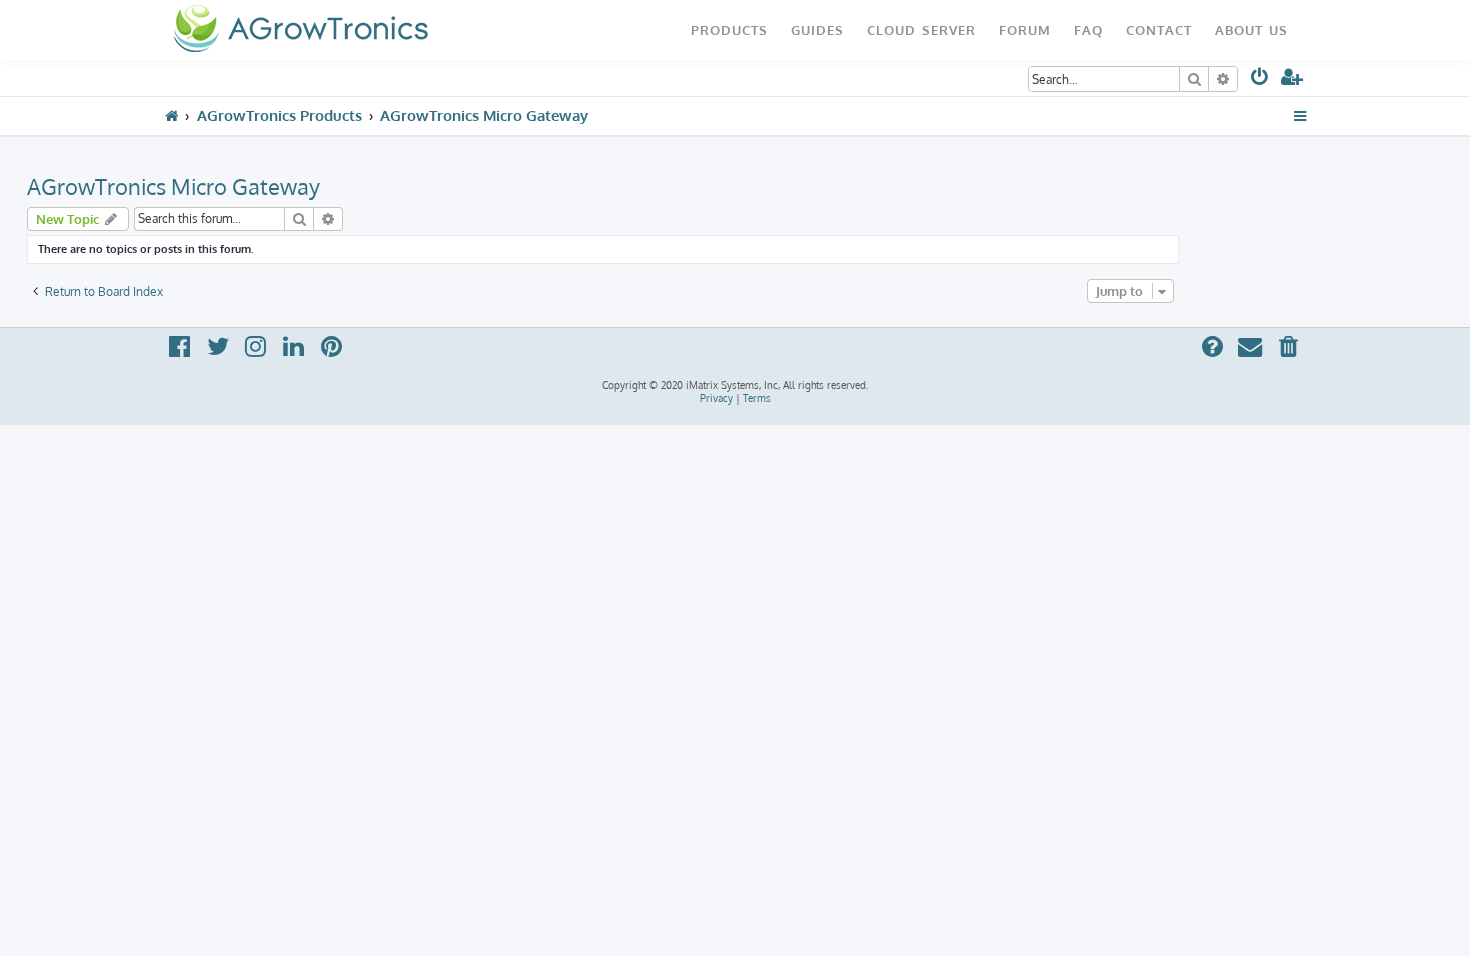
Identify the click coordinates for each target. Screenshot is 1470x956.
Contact (1159, 29)
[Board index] (300, 30)
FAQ (1088, 29)
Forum (1025, 29)
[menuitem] (1260, 80)
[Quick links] (1300, 116)
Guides (817, 29)
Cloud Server (921, 29)
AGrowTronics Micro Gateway (173, 186)
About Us (1251, 29)
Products (729, 29)
